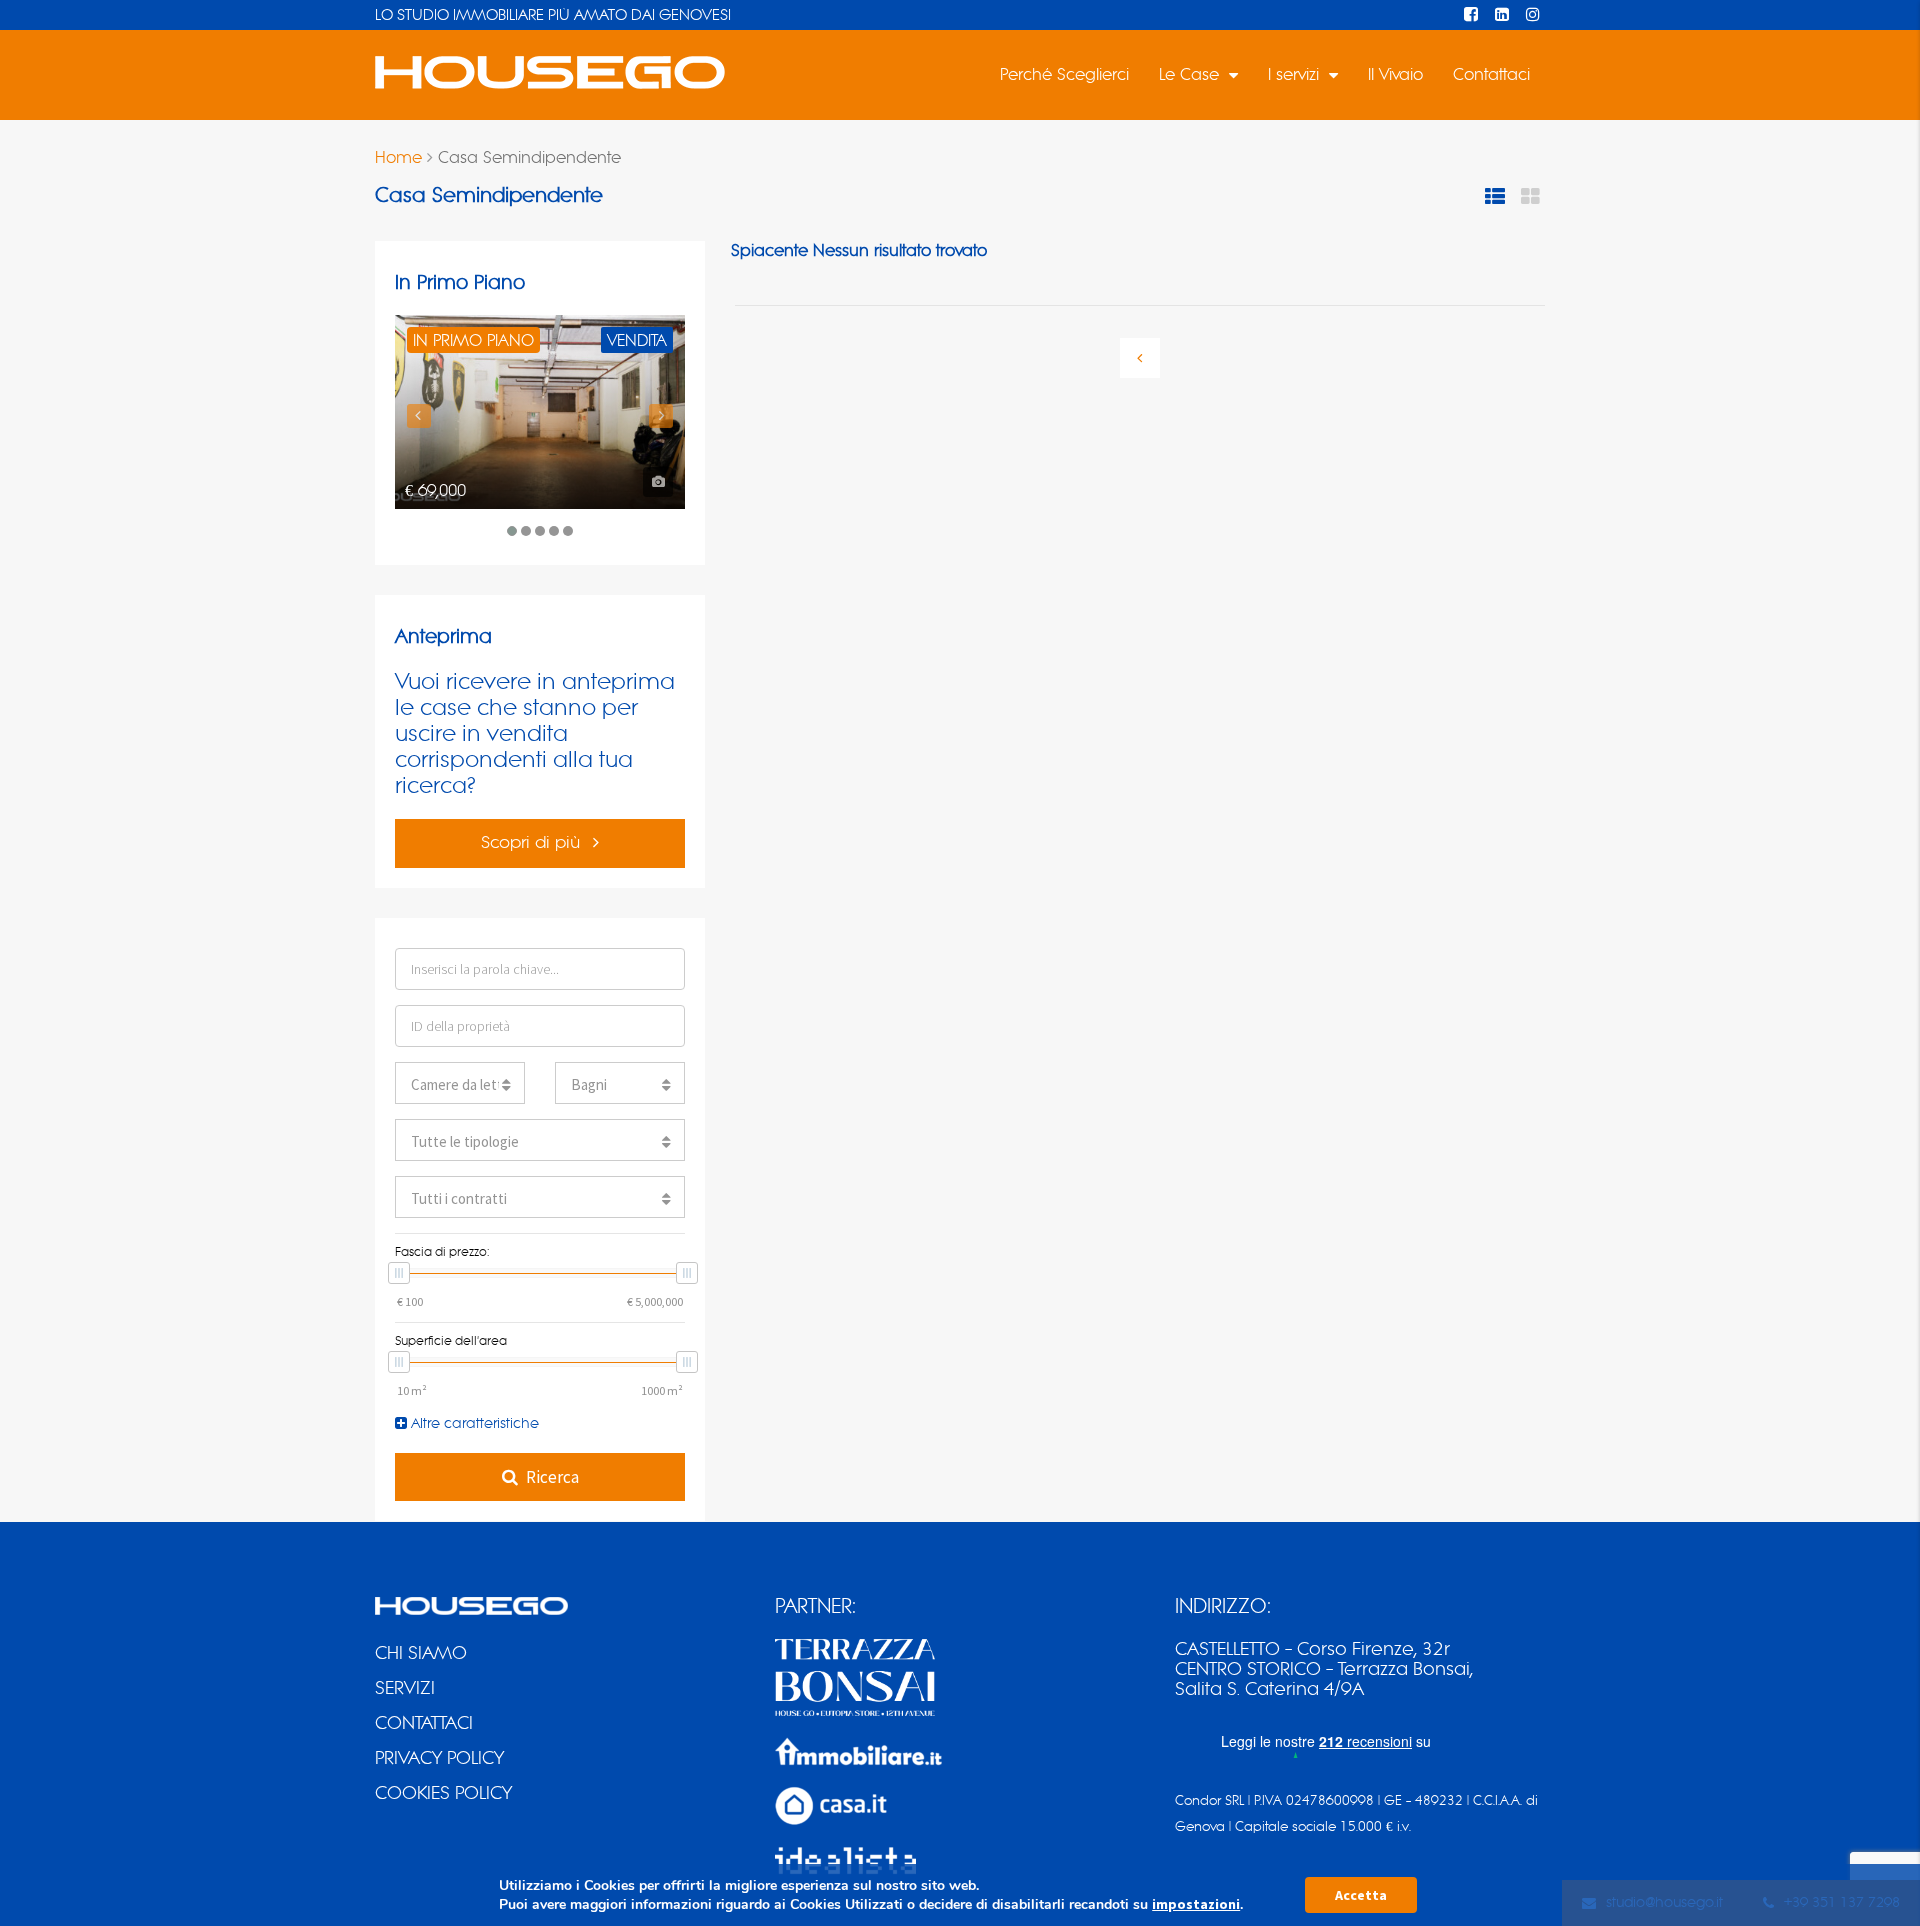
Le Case (1189, 75)
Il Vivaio (1395, 75)
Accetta (1361, 1895)
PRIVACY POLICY (439, 1758)
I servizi (1293, 75)
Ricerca (552, 1477)
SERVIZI (405, 1688)
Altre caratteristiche (473, 1423)
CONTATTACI (424, 1723)
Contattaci (1491, 75)
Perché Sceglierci (1064, 75)
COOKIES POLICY (443, 1793)
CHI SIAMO (421, 1653)
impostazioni (1196, 1904)
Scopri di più (533, 842)
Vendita (637, 341)
